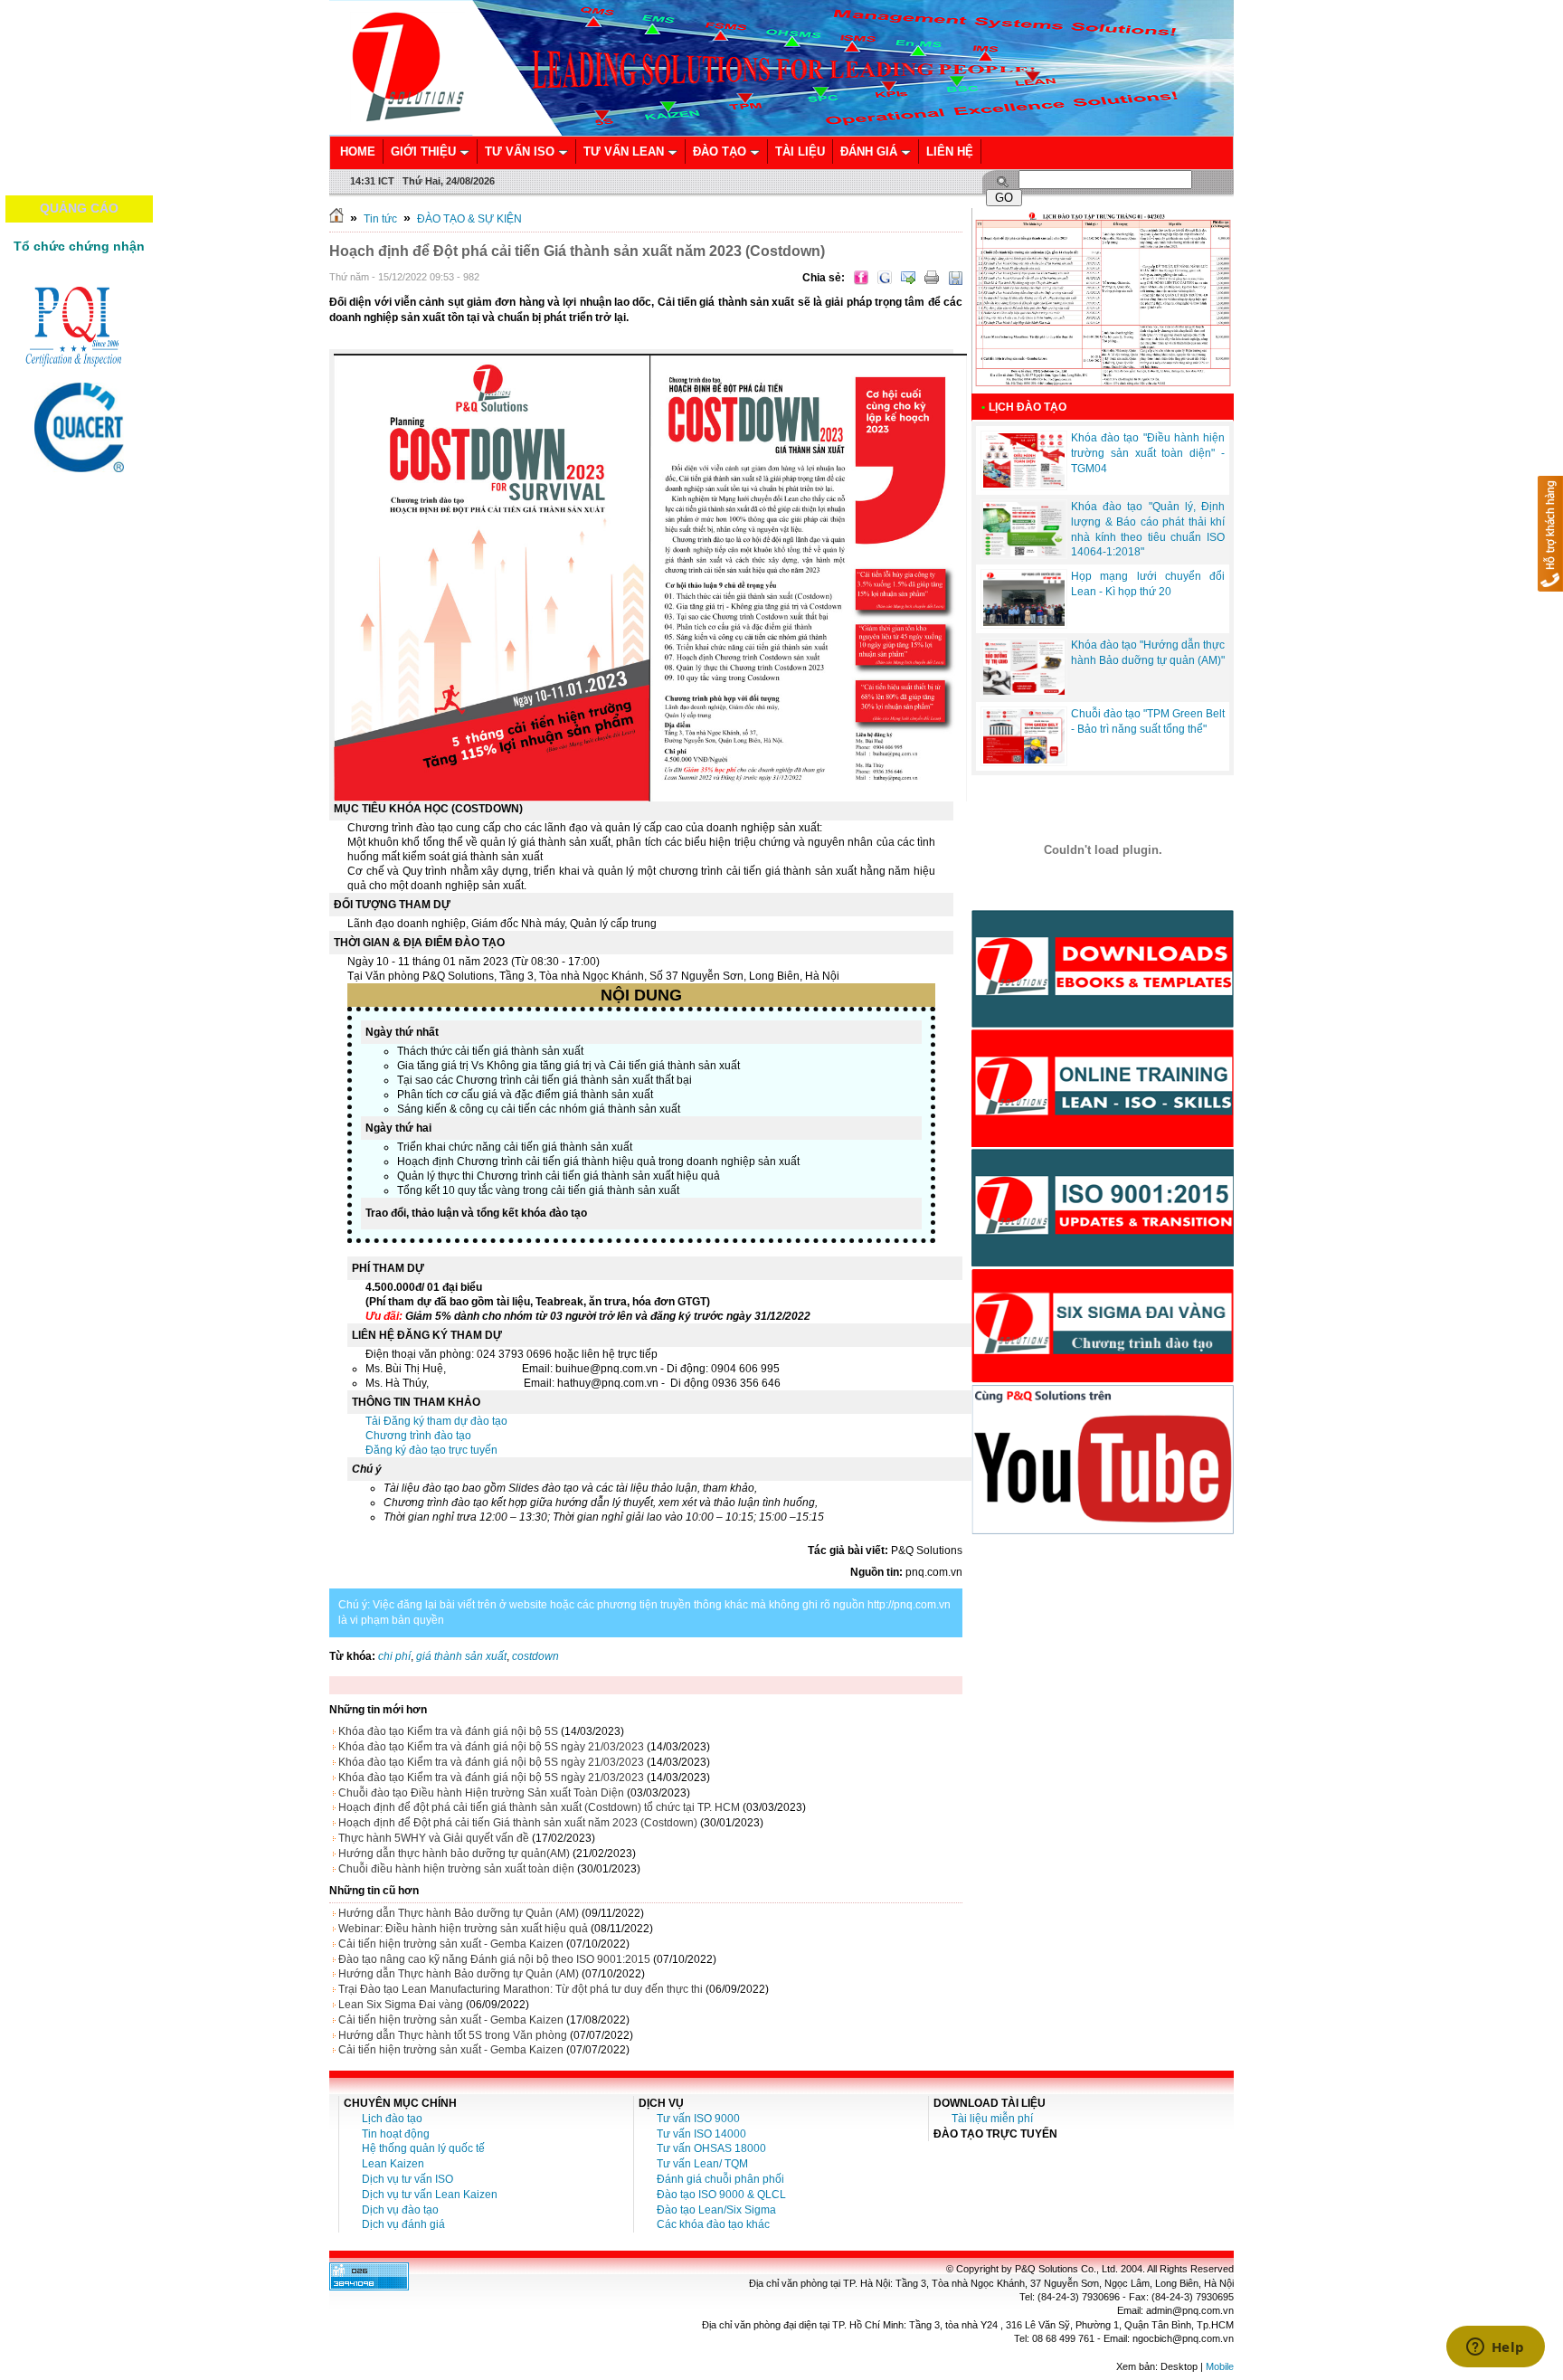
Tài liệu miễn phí (992, 2119)
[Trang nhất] (336, 219)
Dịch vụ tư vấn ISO (407, 2179)
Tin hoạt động (396, 2134)
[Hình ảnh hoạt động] (1103, 849)
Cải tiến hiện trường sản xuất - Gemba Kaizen (451, 1944)
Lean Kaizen (393, 2164)
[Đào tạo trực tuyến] (1103, 1143)
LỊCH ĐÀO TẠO (1028, 407)
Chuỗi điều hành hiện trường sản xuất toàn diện (456, 1869)
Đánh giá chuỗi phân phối (720, 2179)
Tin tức (380, 219)
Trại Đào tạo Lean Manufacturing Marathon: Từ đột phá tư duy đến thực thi (521, 1989)
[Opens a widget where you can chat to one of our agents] (1495, 2348)
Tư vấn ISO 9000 (698, 2119)
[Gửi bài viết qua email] (908, 278)
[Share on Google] (885, 278)
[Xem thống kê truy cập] (369, 2287)
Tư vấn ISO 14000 (701, 2134)
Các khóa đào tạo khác (713, 2224)
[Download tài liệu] (1103, 1024)
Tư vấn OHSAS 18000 (711, 2148)
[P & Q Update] (1103, 1263)
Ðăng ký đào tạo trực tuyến (431, 1450)
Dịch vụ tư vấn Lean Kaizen (430, 2195)
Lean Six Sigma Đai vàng (401, 2005)
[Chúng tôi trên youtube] (1103, 1531)
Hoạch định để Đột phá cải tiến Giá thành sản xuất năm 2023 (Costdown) (518, 1823)
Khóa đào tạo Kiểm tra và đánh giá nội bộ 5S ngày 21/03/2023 (491, 1747)
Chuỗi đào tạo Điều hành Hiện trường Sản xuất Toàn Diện (481, 1793)
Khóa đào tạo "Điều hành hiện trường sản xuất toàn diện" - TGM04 (1148, 453)
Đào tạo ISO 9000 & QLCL (721, 2195)
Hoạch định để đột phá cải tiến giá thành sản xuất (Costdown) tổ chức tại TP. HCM (539, 1807)
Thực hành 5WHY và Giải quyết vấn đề (434, 1838)
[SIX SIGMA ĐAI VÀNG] (1103, 1380)
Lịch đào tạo (392, 2119)
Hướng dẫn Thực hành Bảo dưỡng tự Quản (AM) (459, 1913)
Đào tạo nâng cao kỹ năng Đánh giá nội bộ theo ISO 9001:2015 (494, 1959)
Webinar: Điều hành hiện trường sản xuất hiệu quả (463, 1929)
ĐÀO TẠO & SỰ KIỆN (469, 219)
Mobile (1220, 2366)
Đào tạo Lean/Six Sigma (716, 2210)
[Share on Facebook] (861, 278)
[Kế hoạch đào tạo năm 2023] (1103, 390)
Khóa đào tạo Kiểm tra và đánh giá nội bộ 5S (448, 1731)
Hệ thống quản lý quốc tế (423, 2148)
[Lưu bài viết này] (955, 278)
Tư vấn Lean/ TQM (702, 2164)
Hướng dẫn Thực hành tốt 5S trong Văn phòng (453, 2035)
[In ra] (932, 278)
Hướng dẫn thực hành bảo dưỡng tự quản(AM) (454, 1854)
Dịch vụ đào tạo (400, 2210)
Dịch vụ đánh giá (403, 2224)
